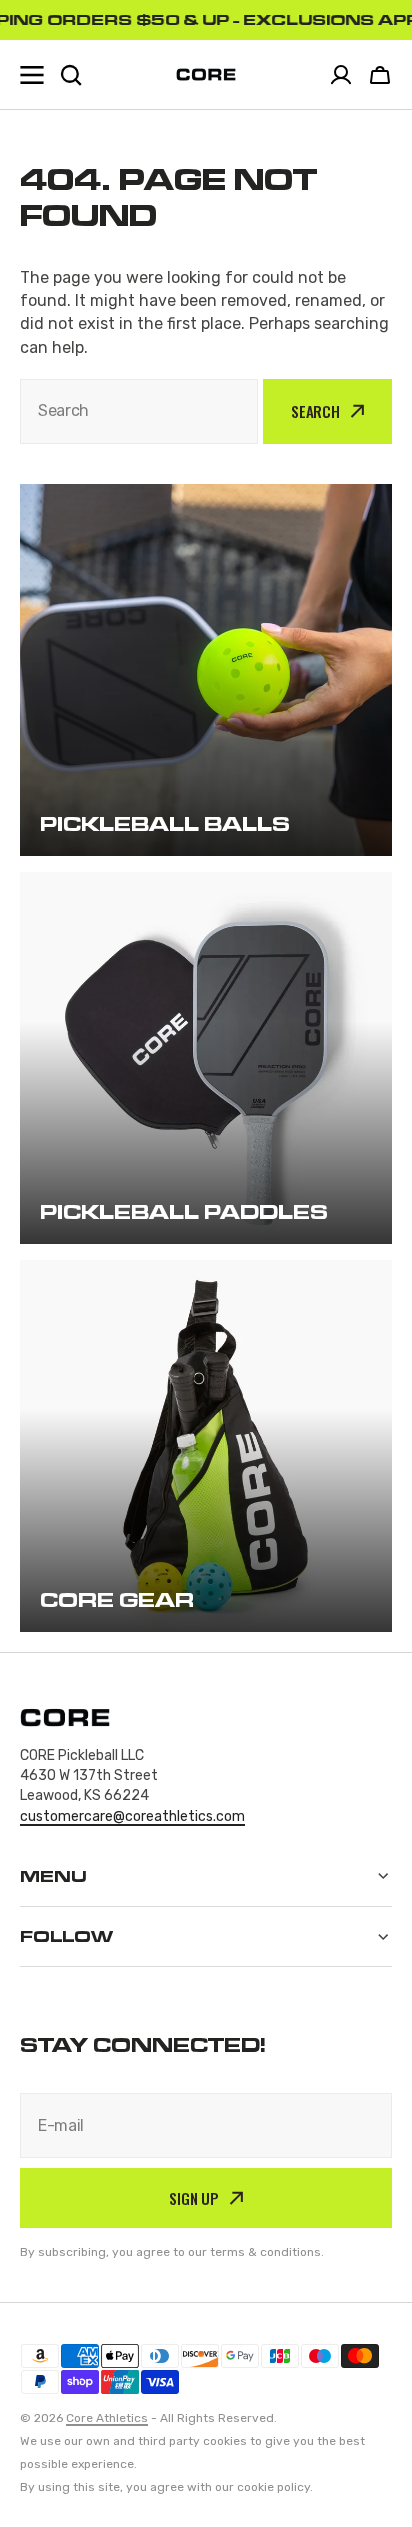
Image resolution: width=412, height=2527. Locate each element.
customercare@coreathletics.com (132, 1816)
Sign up (194, 2198)
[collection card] (206, 670)
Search (315, 411)
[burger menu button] (32, 75)
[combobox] (139, 411)
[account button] (341, 75)
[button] (380, 75)
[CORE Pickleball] (206, 74)
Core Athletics (107, 2418)
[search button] (71, 75)
